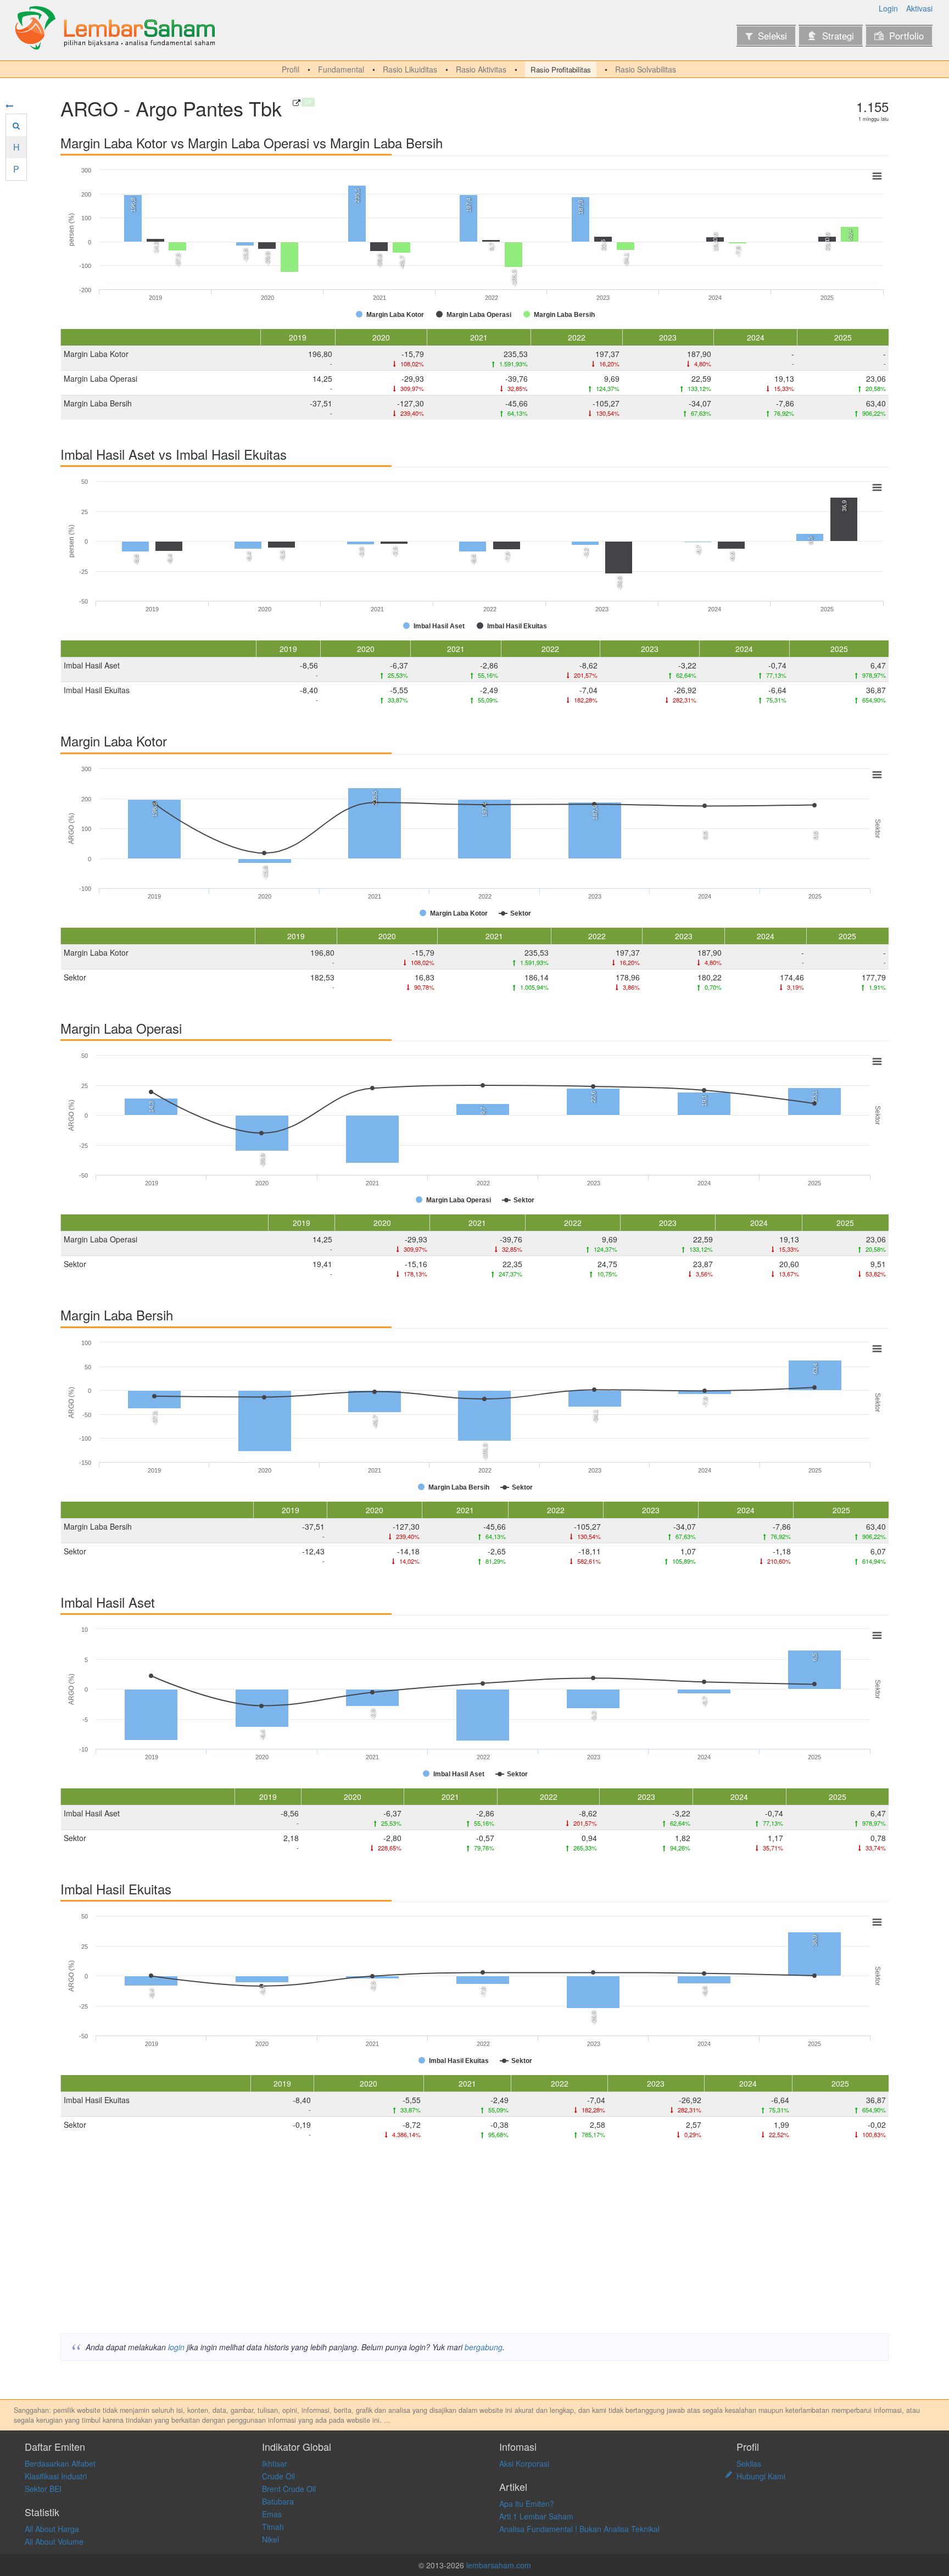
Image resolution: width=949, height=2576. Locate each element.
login (176, 2347)
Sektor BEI (43, 2489)
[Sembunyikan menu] (9, 105)
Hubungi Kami (761, 2476)
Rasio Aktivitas (481, 69)
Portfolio (906, 36)
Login (888, 8)
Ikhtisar (275, 2463)
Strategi (838, 36)
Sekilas (749, 2463)
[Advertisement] (390, 2240)
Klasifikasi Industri (56, 2476)
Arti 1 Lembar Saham (536, 2516)
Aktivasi (919, 8)
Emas (272, 2514)
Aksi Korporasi (524, 2463)
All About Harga (52, 2529)
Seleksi (772, 36)
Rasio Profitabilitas (561, 69)
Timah (273, 2527)
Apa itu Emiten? (527, 2503)
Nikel (270, 2539)
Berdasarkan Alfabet (60, 2463)
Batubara (278, 2501)
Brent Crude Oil (289, 2489)
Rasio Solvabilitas (646, 69)
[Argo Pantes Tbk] (297, 103)
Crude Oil (278, 2476)
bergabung (484, 2347)
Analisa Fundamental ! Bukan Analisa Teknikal (579, 2529)
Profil (291, 69)
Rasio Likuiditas (410, 69)
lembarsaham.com (499, 2565)
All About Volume (54, 2541)
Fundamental (341, 69)
